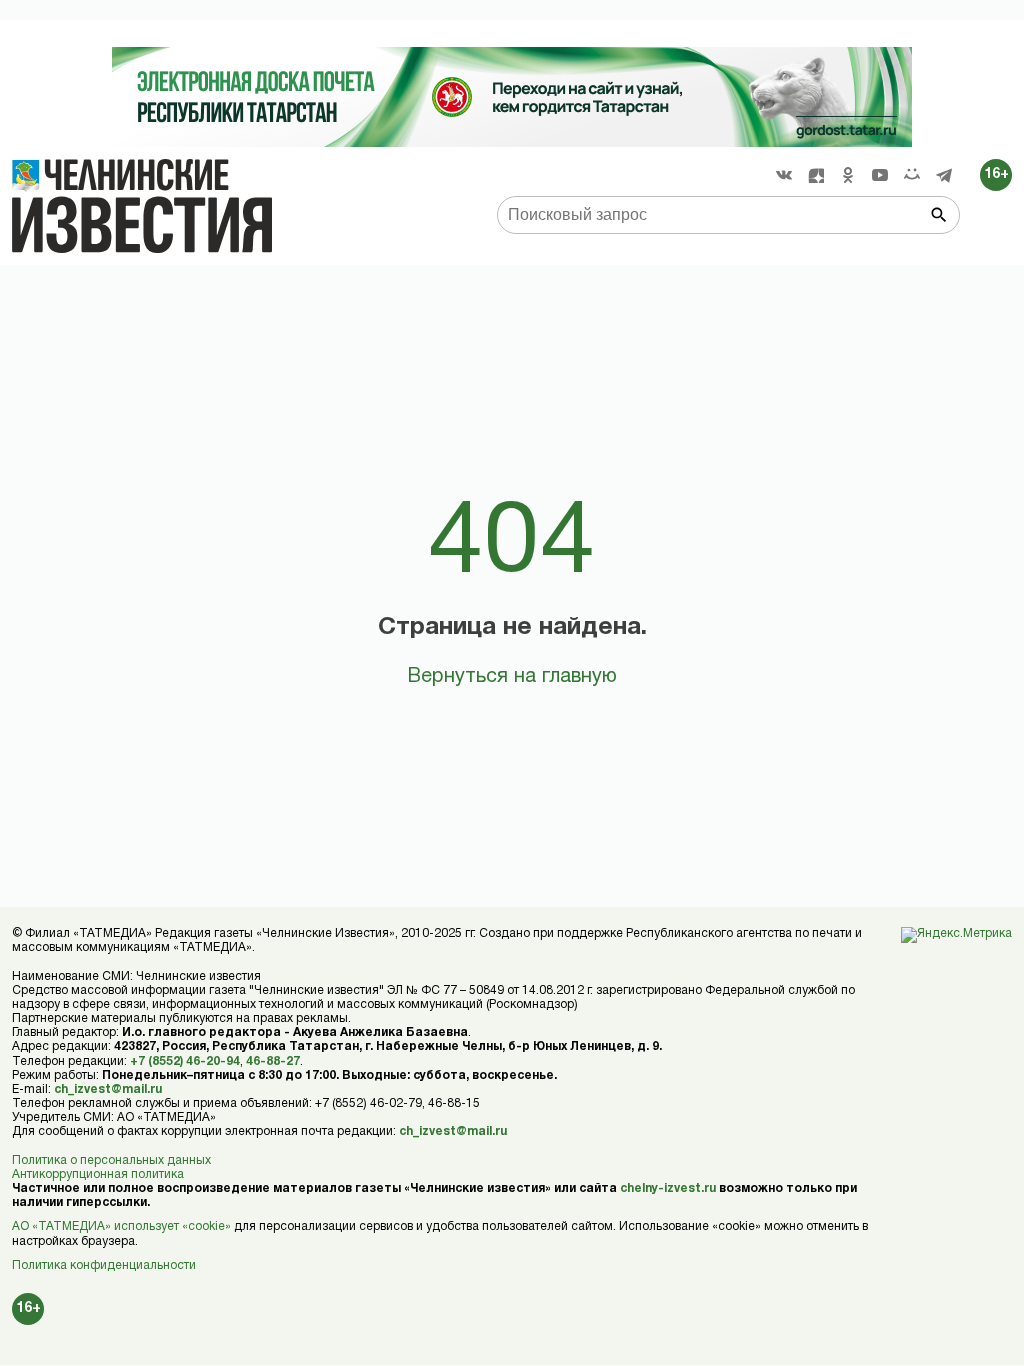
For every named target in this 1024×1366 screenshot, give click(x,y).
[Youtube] (880, 175)
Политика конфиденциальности (104, 1265)
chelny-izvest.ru (668, 1188)
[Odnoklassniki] (848, 175)
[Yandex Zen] (816, 175)
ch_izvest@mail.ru (108, 1089)
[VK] (784, 175)
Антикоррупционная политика (98, 1174)
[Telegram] (944, 175)
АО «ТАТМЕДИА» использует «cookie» (121, 1226)
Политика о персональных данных (111, 1160)
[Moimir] (912, 175)
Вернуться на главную (512, 677)
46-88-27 (273, 1061)
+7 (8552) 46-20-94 (185, 1061)
